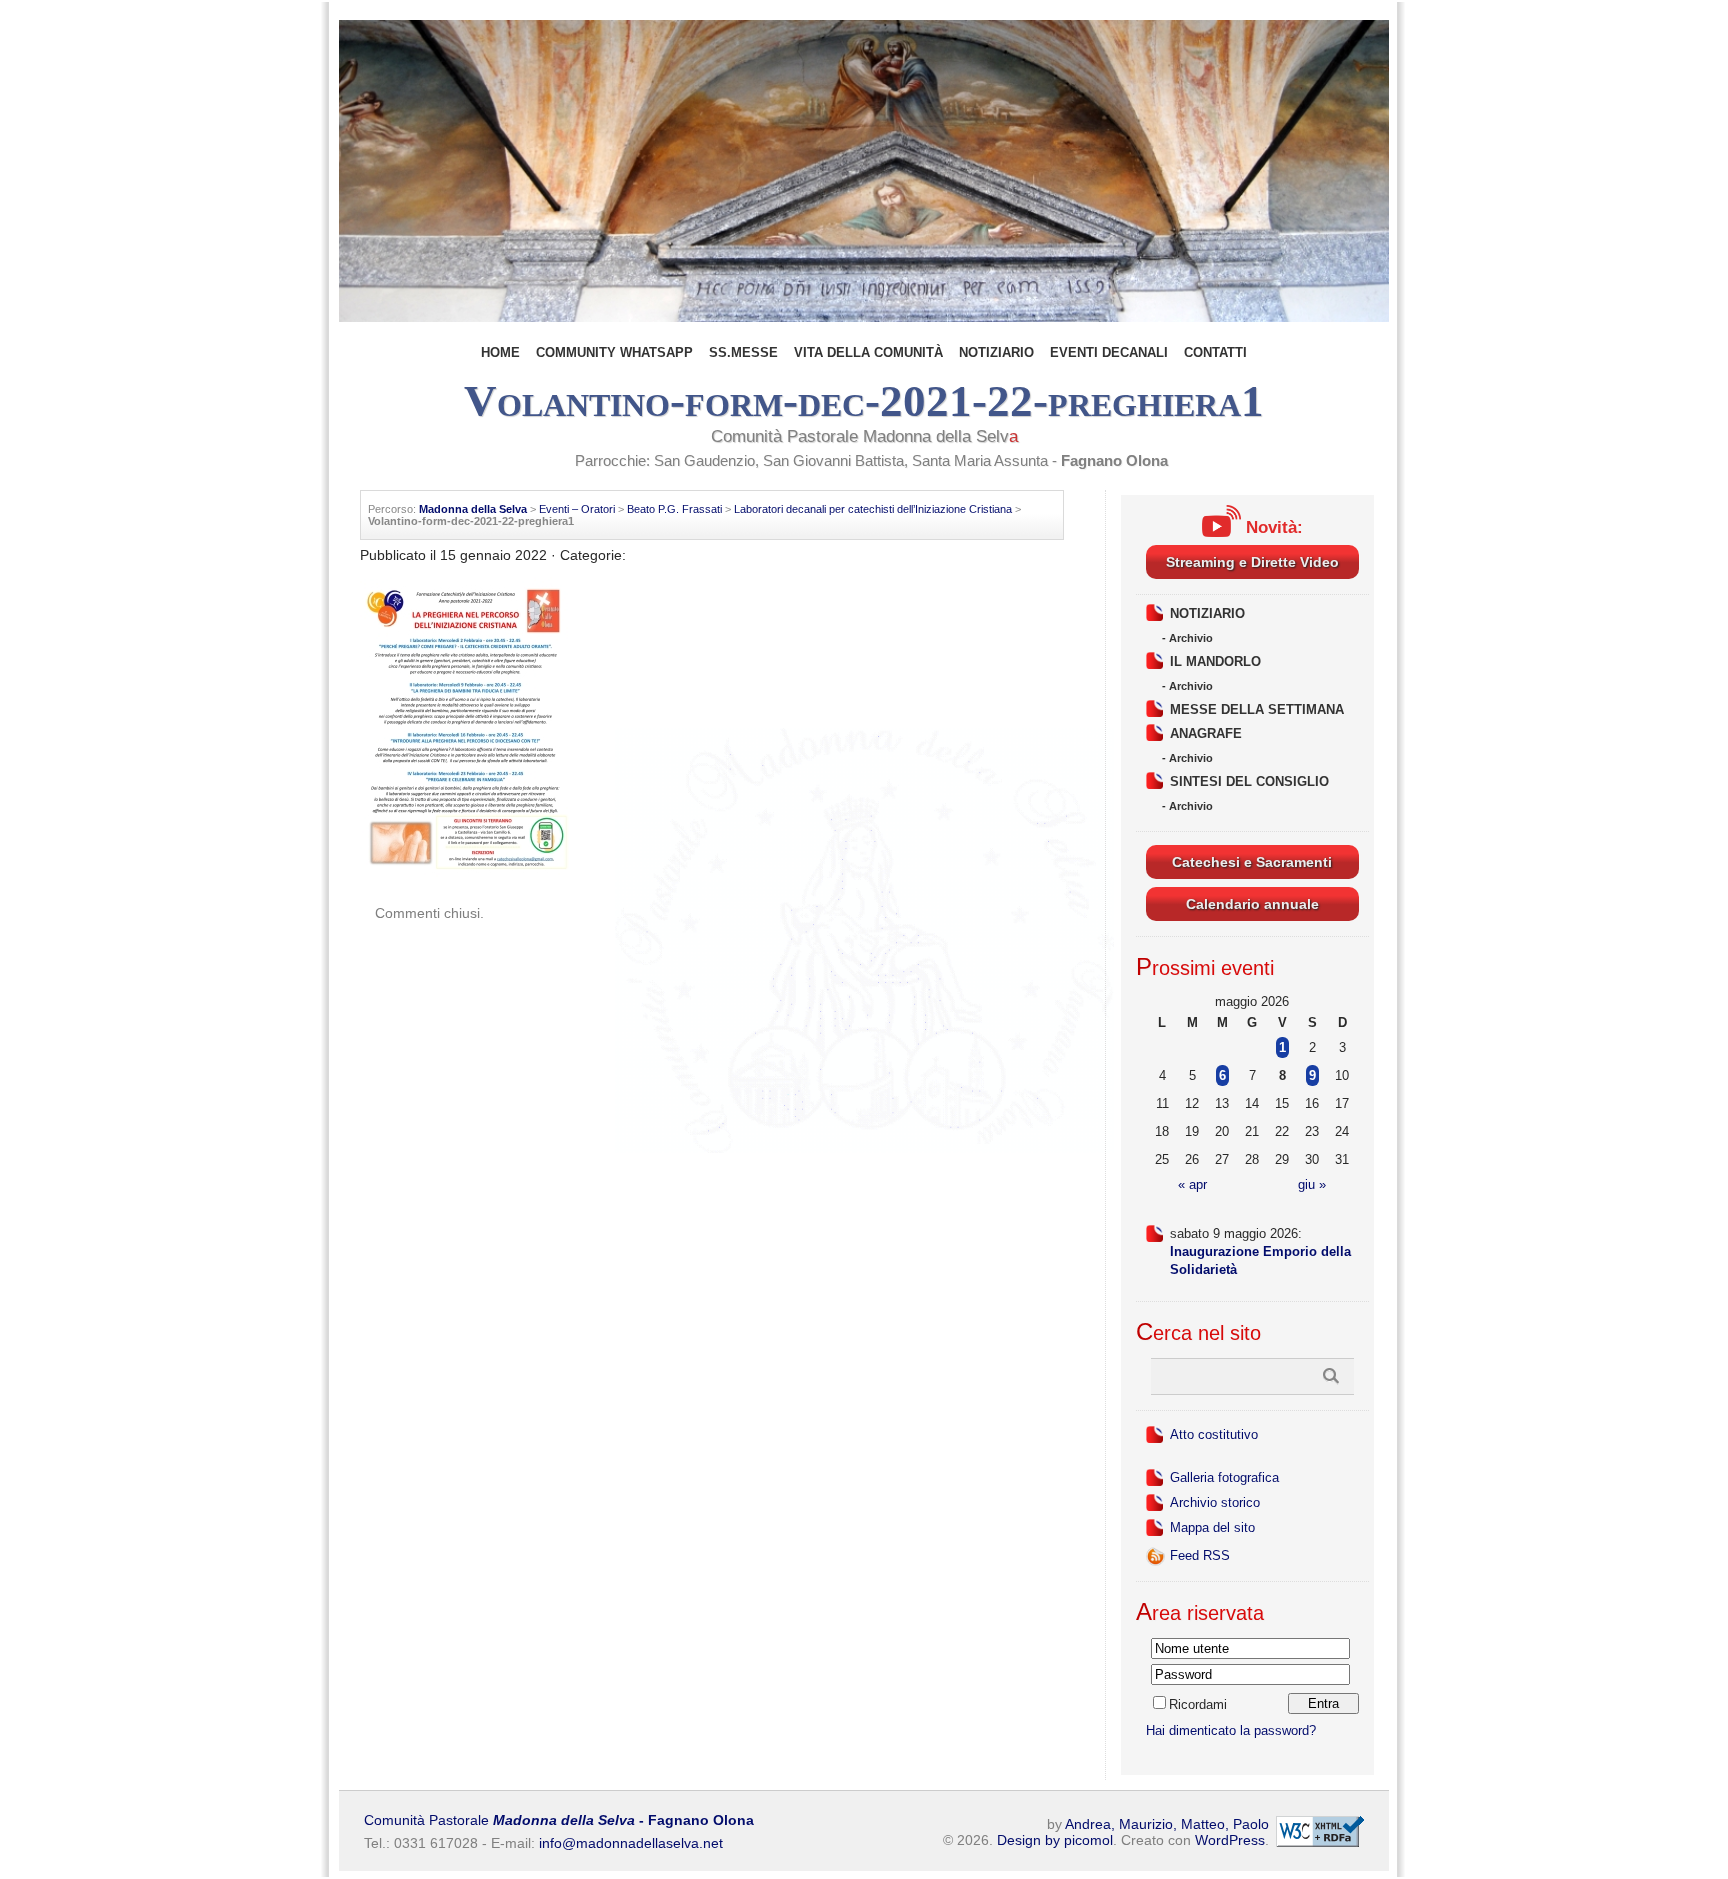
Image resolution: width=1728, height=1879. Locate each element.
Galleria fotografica (1224, 1477)
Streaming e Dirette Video (1252, 562)
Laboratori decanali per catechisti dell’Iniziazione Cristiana (873, 509)
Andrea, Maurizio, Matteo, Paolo (1167, 1824)
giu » (1312, 1184)
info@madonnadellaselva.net (631, 1843)
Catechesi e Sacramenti (1252, 862)
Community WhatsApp (614, 352)
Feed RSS (1200, 1555)
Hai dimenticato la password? (1231, 1730)
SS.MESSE (743, 352)
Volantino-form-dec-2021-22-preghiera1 (864, 401)
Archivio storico (1215, 1502)
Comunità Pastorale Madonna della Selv (864, 436)
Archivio (1191, 638)
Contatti (1215, 352)
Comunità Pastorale (559, 1820)
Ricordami (1198, 1704)
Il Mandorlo (1215, 661)
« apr (1192, 1184)
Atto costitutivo (1214, 1434)
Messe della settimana (1257, 709)
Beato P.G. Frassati (674, 509)
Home (500, 352)
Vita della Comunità (868, 352)
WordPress (1230, 1840)
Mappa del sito (1212, 1527)
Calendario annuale (1252, 904)
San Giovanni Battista (833, 460)
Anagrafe (1206, 733)
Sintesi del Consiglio (1249, 781)
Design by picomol (1055, 1840)
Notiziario (996, 352)
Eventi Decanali (1109, 352)
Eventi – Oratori (577, 509)
